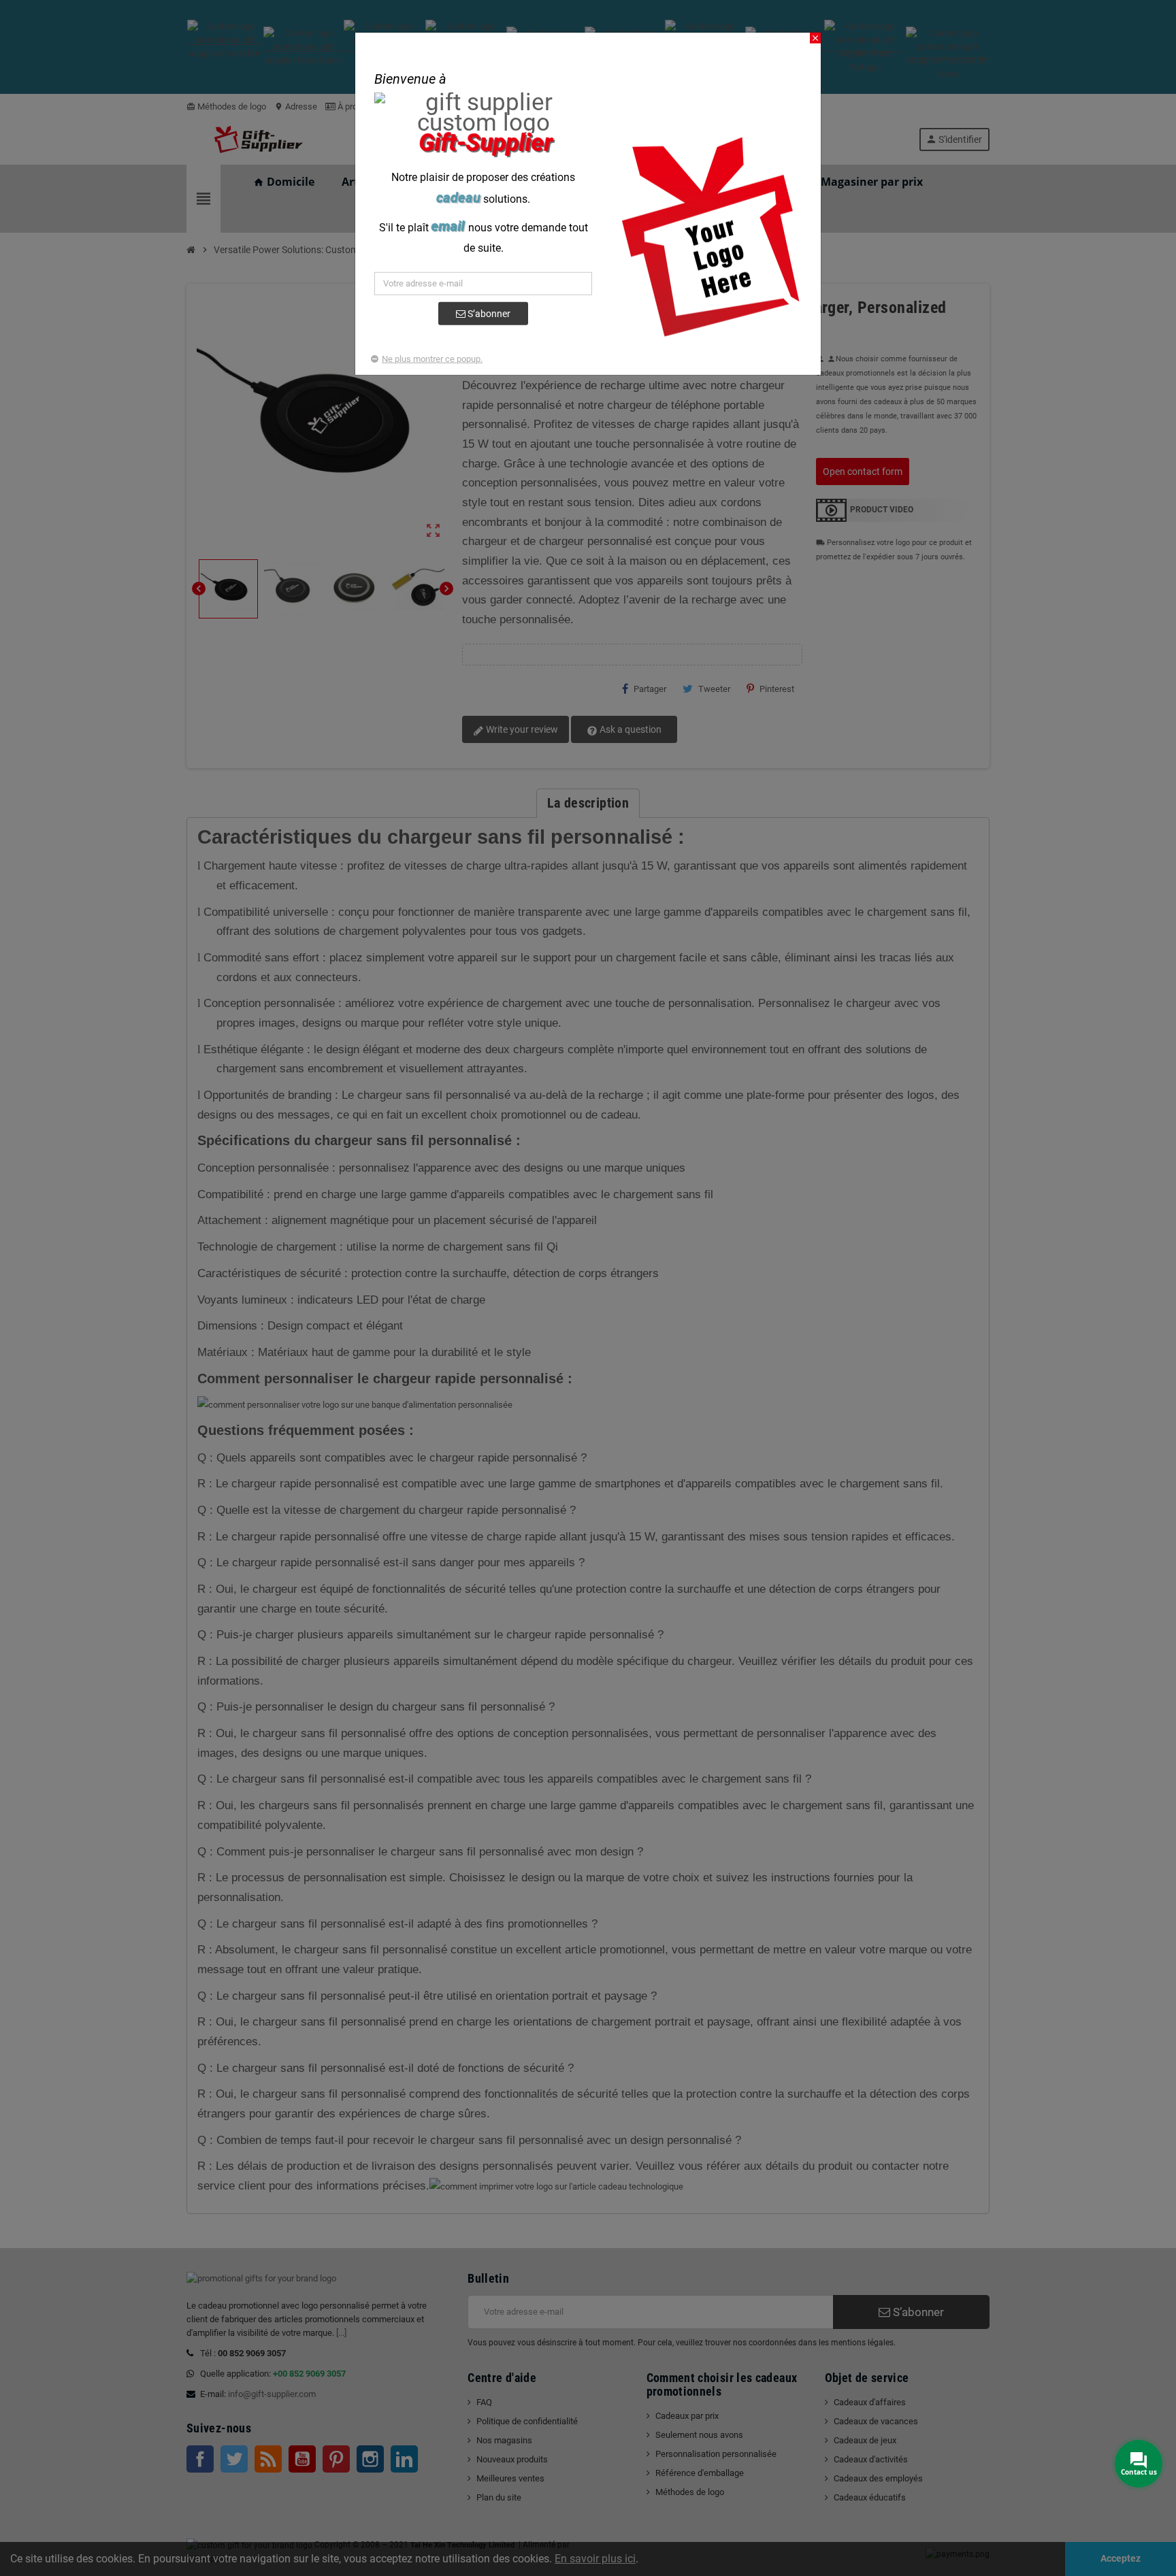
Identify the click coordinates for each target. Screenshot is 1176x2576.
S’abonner (488, 314)
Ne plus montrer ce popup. (432, 359)
